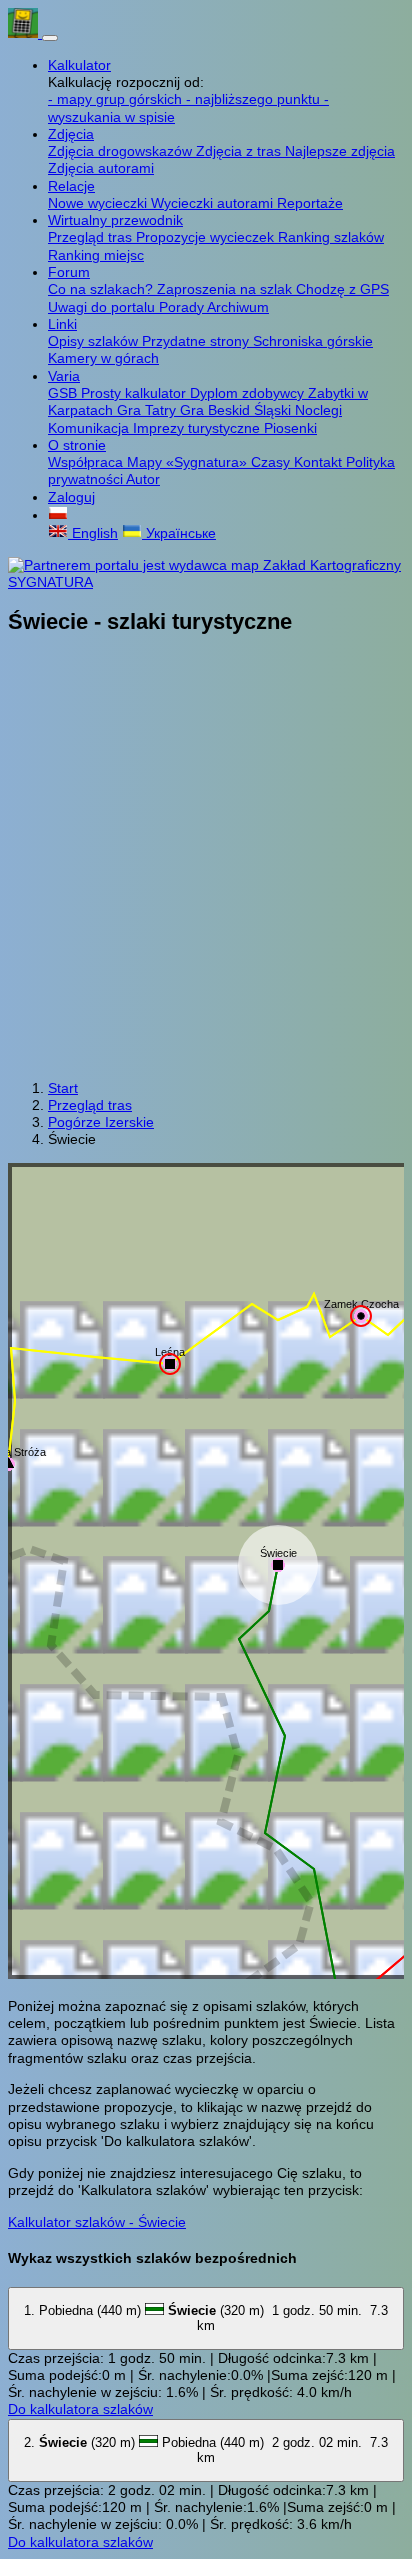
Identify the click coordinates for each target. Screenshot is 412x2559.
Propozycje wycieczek (207, 237)
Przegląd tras (92, 237)
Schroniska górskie (313, 341)
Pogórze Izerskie (101, 1122)
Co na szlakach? (102, 289)
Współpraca (87, 462)
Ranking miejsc (96, 255)
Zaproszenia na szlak (226, 289)
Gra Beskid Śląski (237, 410)
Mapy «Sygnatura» (189, 462)
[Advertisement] (206, 859)
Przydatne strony (197, 341)
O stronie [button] (77, 445)
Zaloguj (71, 497)
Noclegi (318, 410)
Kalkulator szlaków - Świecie (97, 2222)
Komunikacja (90, 428)
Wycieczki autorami (214, 203)
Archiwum (238, 307)
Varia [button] (64, 376)
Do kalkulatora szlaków (80, 2409)
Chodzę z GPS (342, 289)
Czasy (272, 462)
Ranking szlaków (331, 237)
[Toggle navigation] (50, 38)
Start (63, 1088)
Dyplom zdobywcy (249, 393)
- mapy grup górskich (117, 99)
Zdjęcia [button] (71, 134)
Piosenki (290, 428)
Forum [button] (69, 272)
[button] (58, 515)
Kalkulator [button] (79, 65)
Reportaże (310, 203)
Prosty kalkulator (135, 393)
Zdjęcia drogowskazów (122, 151)
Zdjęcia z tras (240, 151)
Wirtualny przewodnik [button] (115, 220)
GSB (64, 393)
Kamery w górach (103, 358)
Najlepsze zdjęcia (340, 151)
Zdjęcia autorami (101, 168)
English (93, 533)
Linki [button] (62, 324)
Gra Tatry (148, 410)
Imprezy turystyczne (198, 428)
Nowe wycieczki (99, 203)
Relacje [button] (71, 186)
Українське (179, 533)
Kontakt (320, 462)
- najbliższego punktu (255, 99)
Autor (143, 479)
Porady (183, 307)
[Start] (25, 33)
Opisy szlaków (95, 341)
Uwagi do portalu (103, 307)
